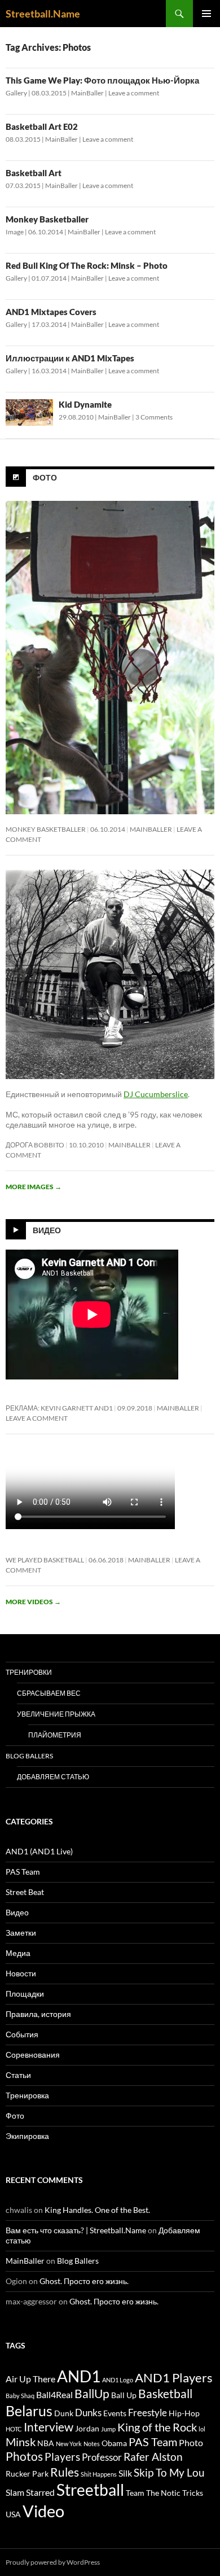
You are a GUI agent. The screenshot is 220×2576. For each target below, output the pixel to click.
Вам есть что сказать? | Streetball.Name (76, 2230)
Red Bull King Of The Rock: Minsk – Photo (87, 265)
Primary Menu (206, 14)
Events (115, 2413)
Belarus (29, 2411)
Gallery (16, 93)
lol (202, 2429)
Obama (114, 2443)
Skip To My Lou (169, 2473)
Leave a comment (134, 93)
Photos (24, 2456)
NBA (46, 2443)
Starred (40, 2492)
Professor (102, 2457)
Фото (45, 477)
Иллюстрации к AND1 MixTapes (70, 358)
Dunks (88, 2413)
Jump (108, 2429)
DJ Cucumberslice (156, 1094)
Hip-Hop (184, 2413)
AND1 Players (174, 2378)
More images (34, 1187)
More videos (33, 1602)
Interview (49, 2427)
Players (62, 2457)
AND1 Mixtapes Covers (51, 312)
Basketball (165, 2394)
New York (69, 2444)
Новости (21, 1973)
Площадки (25, 1994)
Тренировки (29, 1672)
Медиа (18, 1953)
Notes (92, 2444)
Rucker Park (27, 2474)
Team (135, 2493)
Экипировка (27, 2136)
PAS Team (23, 1872)
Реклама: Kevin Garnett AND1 (59, 1408)
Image (15, 232)
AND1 (79, 2376)
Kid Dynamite (85, 404)
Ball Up (124, 2395)
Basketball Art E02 (42, 126)
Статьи (18, 2075)
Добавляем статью (53, 1777)
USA (13, 2514)
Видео (47, 1230)
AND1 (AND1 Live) (39, 1851)
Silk (125, 2473)
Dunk (64, 2413)
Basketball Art (34, 173)
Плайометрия (55, 1735)
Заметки (21, 1933)
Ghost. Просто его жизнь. (84, 2281)
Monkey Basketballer (47, 219)
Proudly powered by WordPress (53, 2562)
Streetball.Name (43, 14)
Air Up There (30, 2379)
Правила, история (38, 2014)
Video (43, 2511)
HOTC (14, 2429)
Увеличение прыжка (56, 1714)
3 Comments (154, 417)
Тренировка (27, 2095)
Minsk (21, 2442)
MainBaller (87, 93)
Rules (65, 2472)
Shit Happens (99, 2474)
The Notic (163, 2493)
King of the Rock (157, 2427)
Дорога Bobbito (35, 1145)
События (22, 2034)
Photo (191, 2443)
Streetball (90, 2490)
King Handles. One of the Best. (97, 2210)
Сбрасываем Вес (49, 1693)
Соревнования (33, 2055)
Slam (15, 2492)
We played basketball (45, 1560)
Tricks (193, 2493)
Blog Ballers (29, 1756)
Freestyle (148, 2413)
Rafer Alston (153, 2457)
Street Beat (25, 1892)
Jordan (87, 2429)
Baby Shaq (20, 2396)
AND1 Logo (118, 2380)
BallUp (92, 2394)
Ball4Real (54, 2395)
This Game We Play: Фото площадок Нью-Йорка (102, 80)
